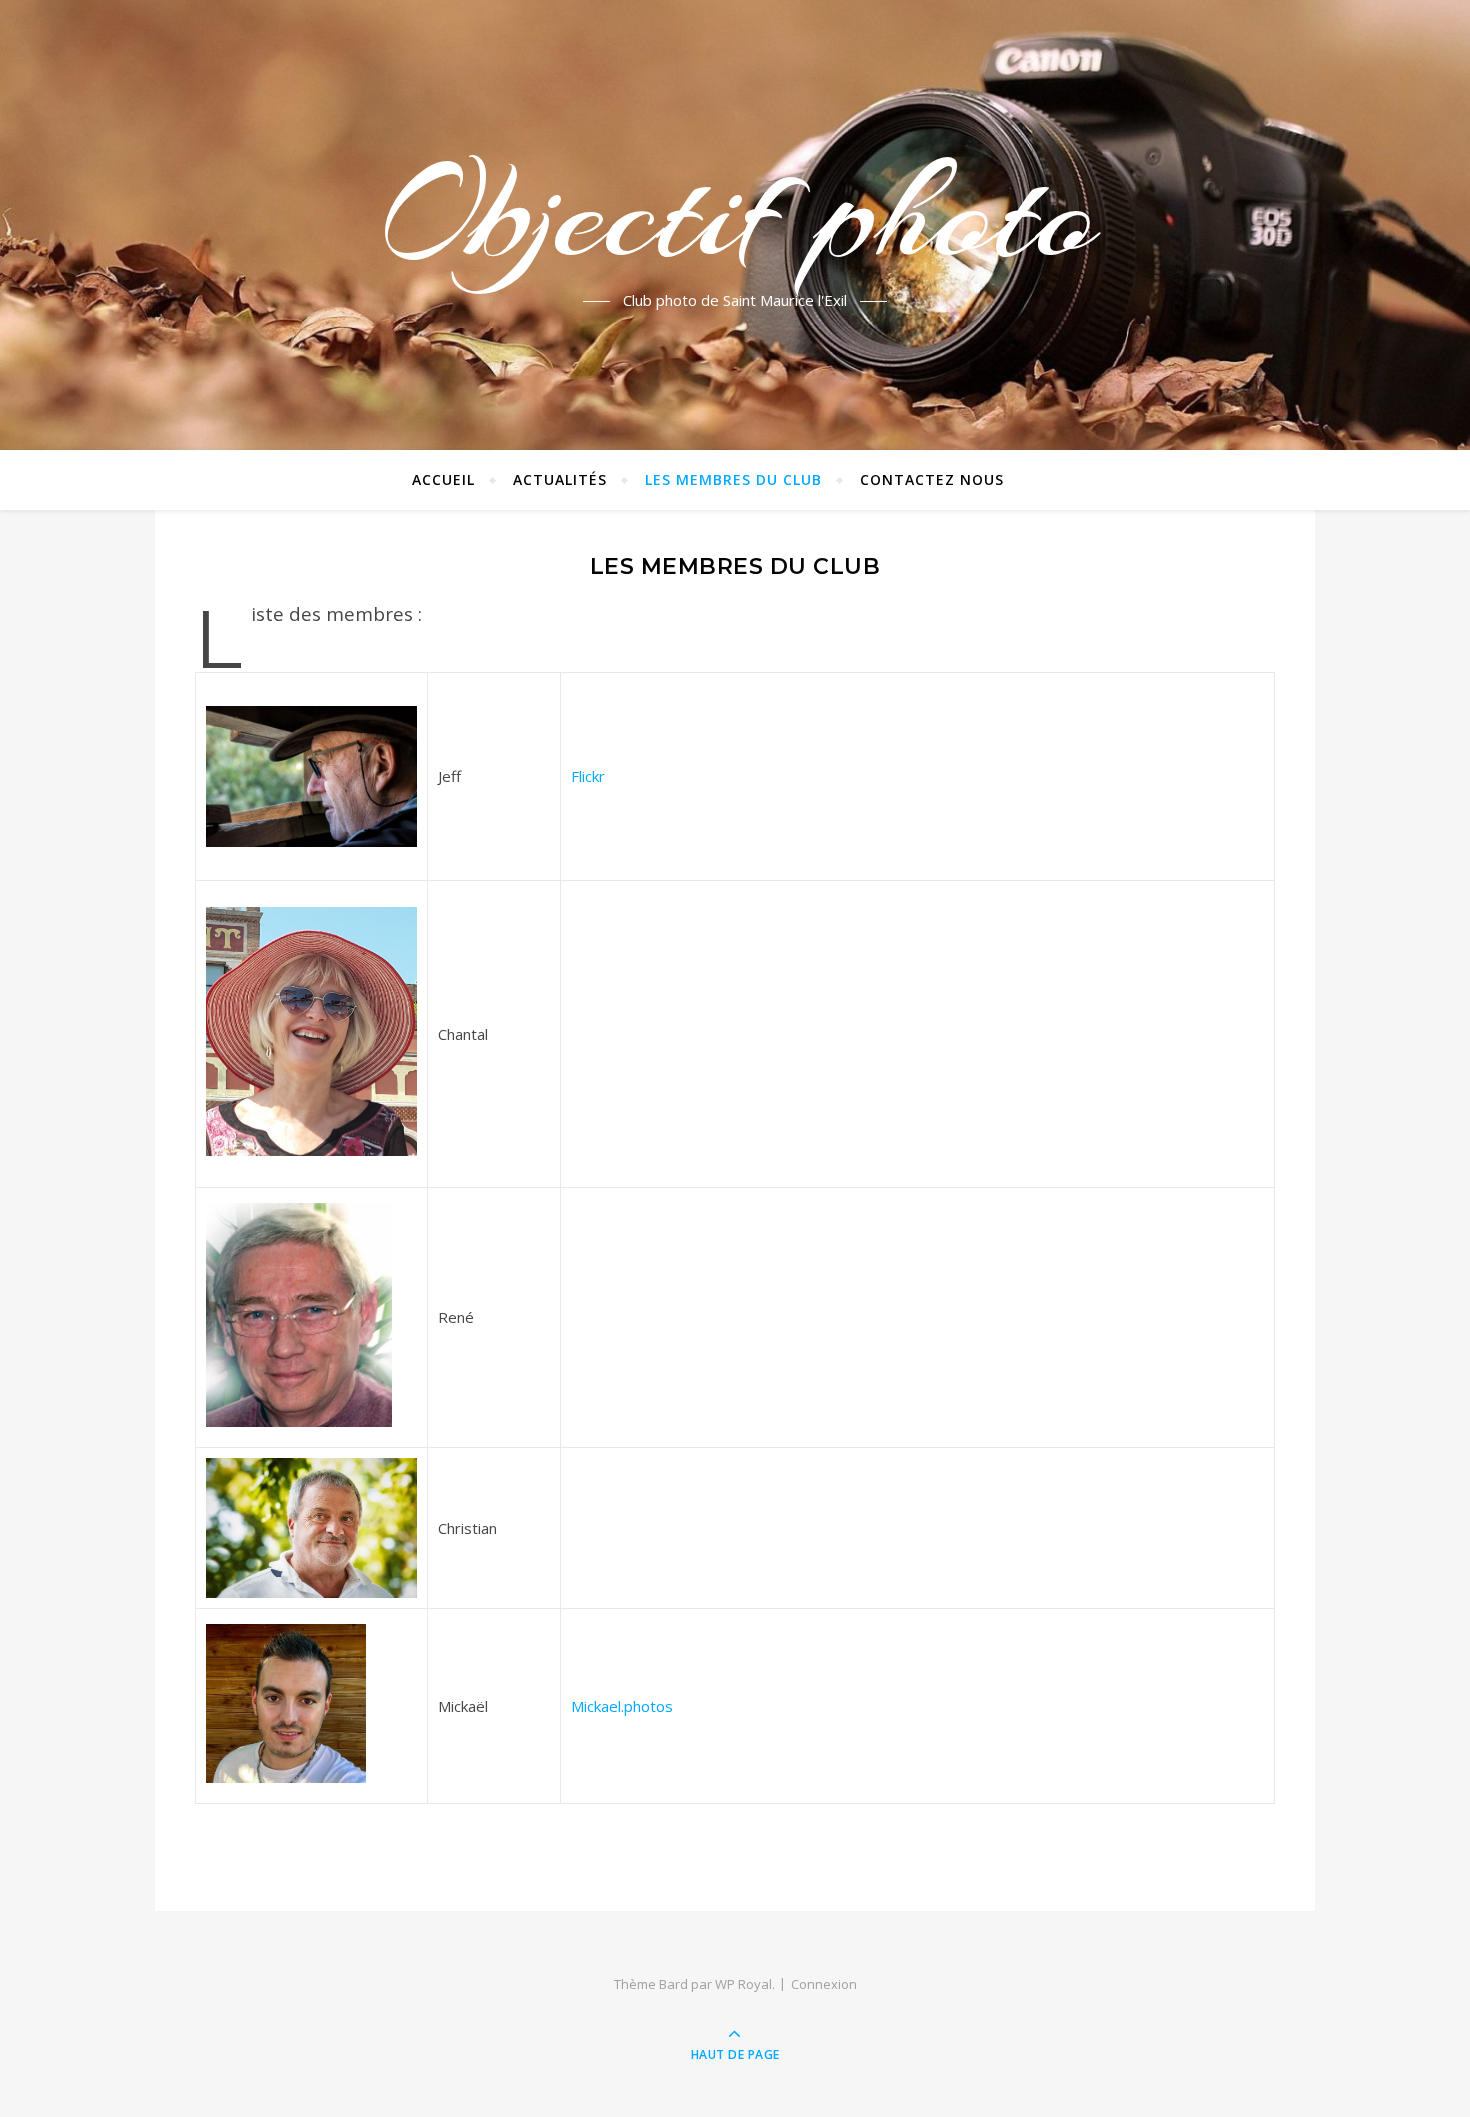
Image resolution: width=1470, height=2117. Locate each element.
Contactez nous (932, 479)
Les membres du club (733, 479)
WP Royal (743, 1984)
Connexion (824, 1984)
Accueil (443, 479)
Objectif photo (735, 213)
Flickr (588, 776)
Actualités (560, 479)
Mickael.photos (622, 1706)
